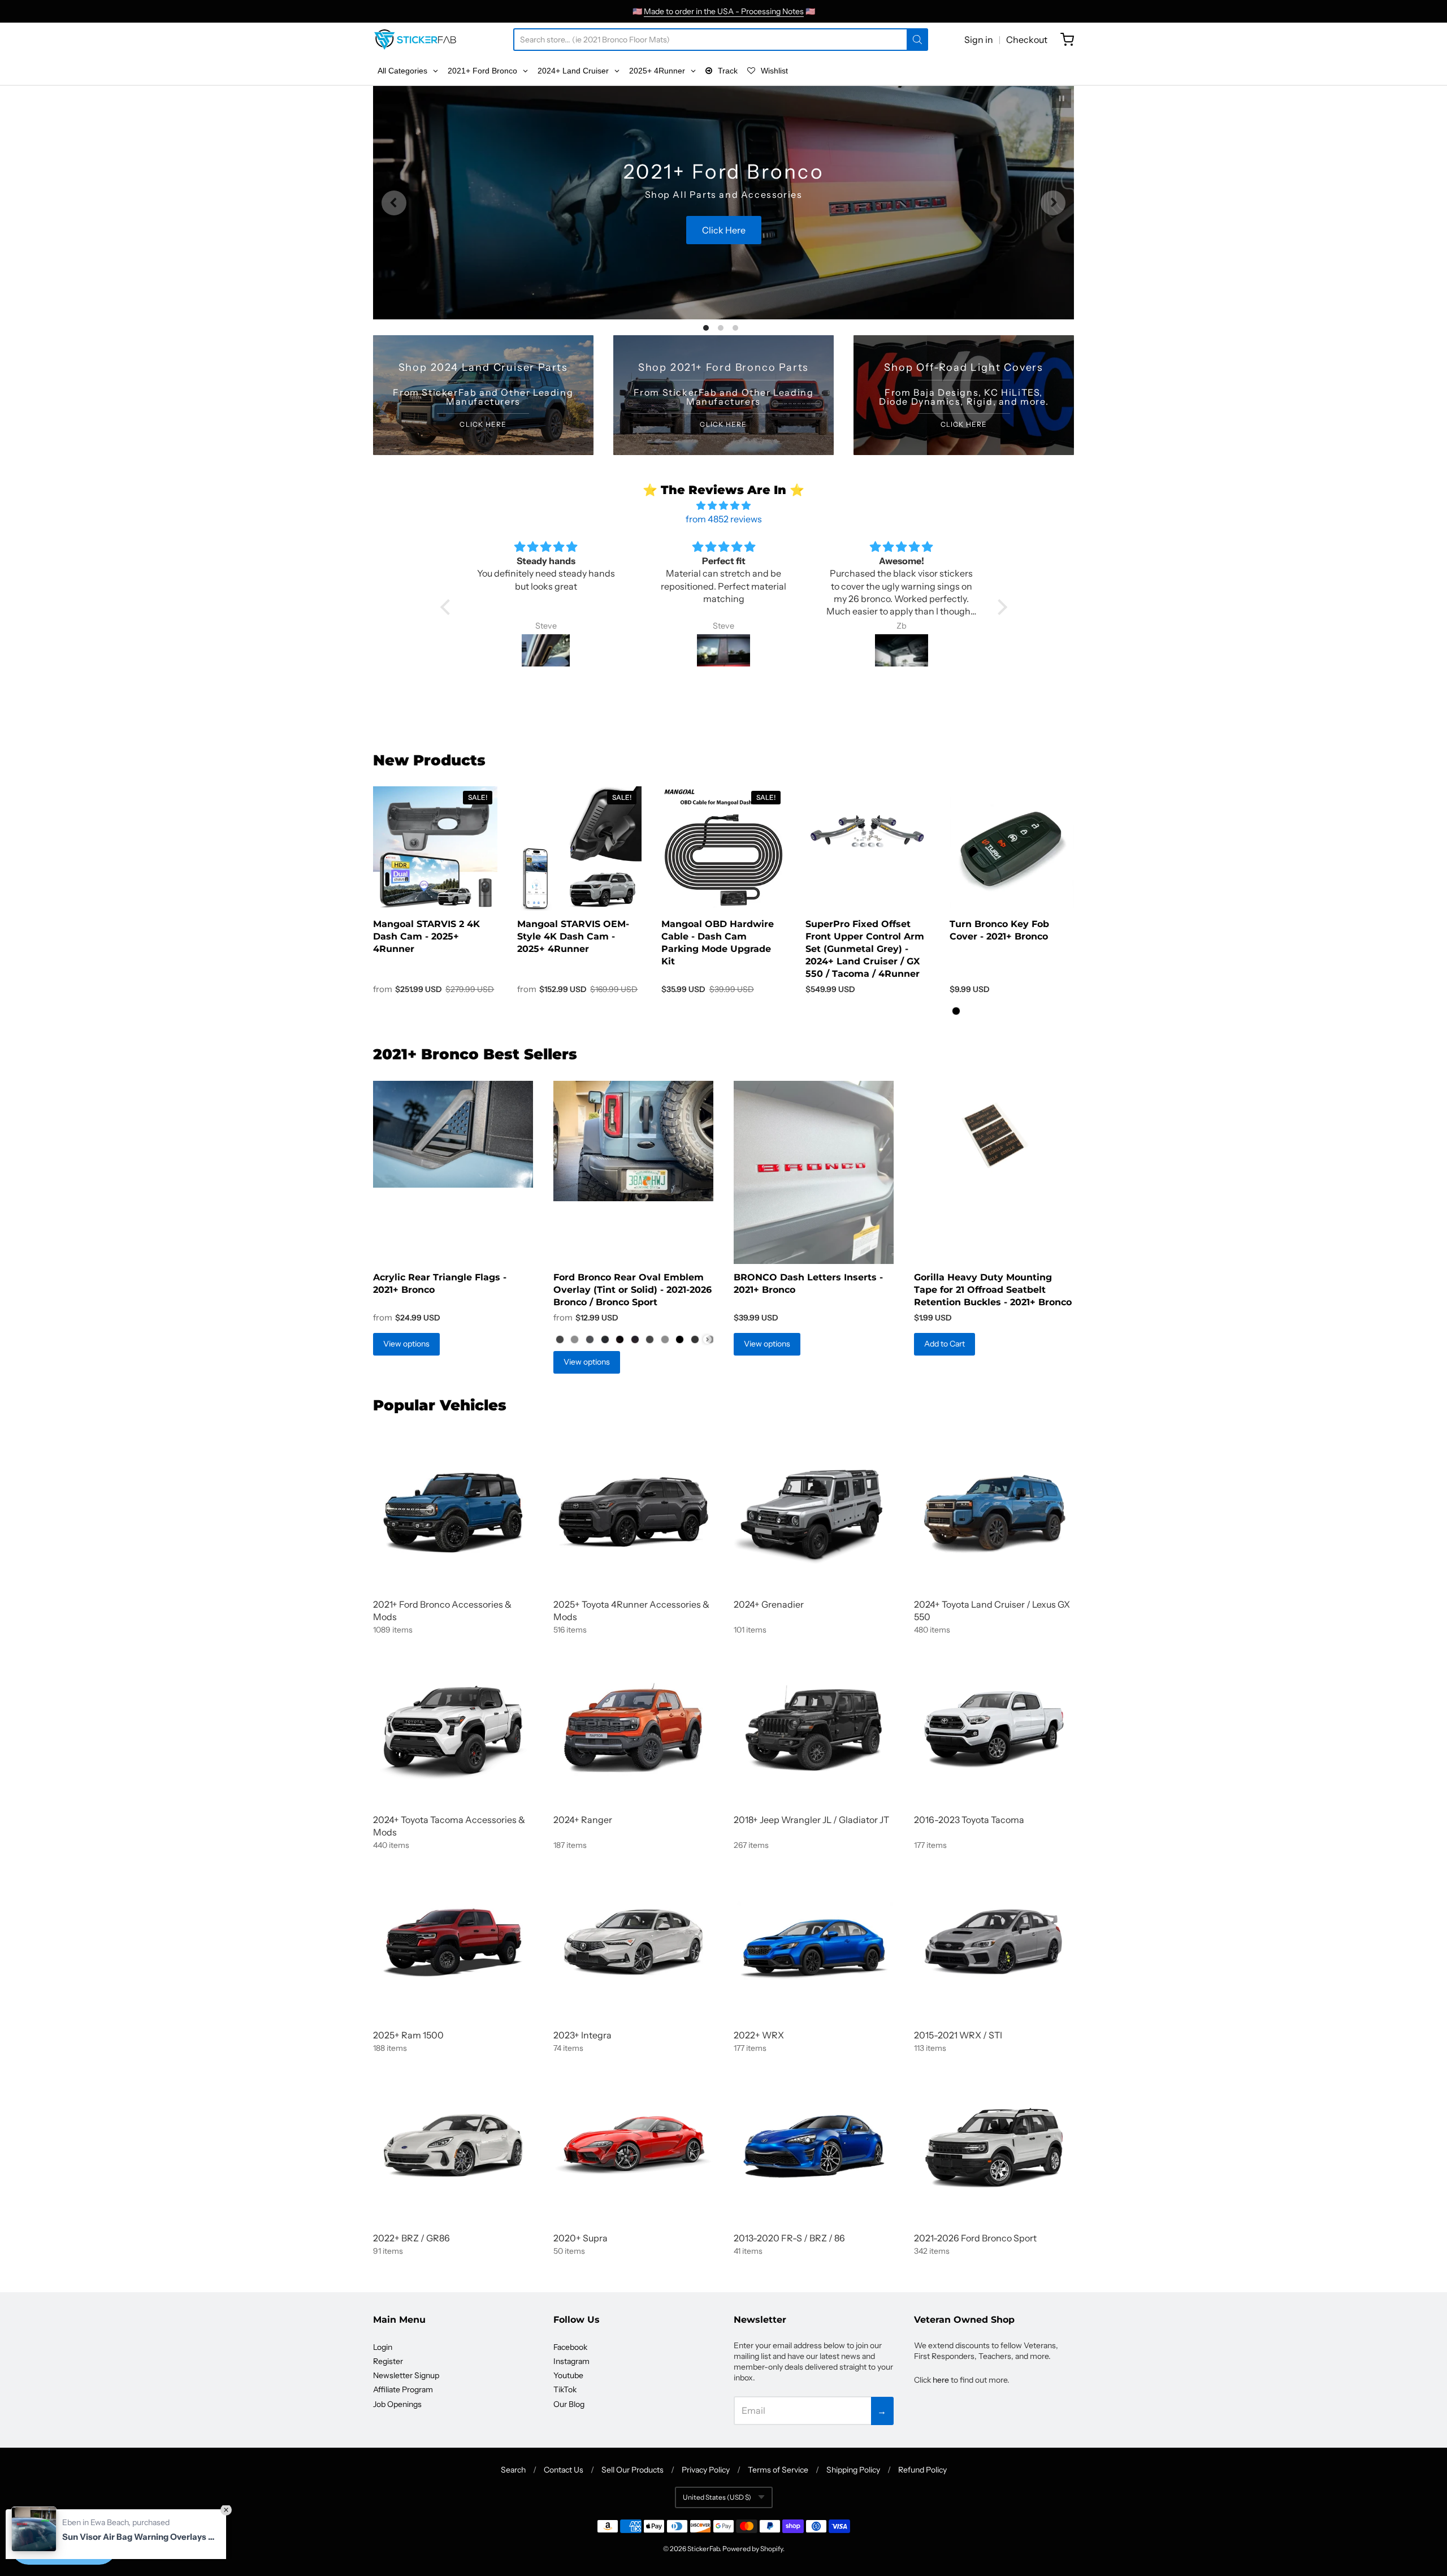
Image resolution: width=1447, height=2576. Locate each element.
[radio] (956, 1011)
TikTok (565, 2389)
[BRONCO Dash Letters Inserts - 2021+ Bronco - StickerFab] (814, 1172)
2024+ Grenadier (769, 1604)
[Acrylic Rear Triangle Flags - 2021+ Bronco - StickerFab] (453, 1134)
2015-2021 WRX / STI (958, 2035)
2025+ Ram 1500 (408, 2035)
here (941, 2380)
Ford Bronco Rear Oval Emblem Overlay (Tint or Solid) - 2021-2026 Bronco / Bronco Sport (632, 1290)
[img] (724, 505)
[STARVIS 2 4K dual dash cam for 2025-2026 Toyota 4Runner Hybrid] (435, 849)
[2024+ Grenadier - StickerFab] (814, 1512)
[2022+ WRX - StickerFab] (814, 1943)
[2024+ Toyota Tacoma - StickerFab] (453, 1727)
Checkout (1027, 40)
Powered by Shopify (753, 2549)
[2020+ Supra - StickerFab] (633, 2146)
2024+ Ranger (583, 1820)
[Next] (1053, 203)
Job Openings (397, 2404)
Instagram (571, 2361)
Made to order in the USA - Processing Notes (724, 11)
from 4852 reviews (724, 519)
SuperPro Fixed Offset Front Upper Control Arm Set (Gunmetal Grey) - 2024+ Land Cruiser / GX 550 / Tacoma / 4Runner (865, 949)
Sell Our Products (632, 2470)
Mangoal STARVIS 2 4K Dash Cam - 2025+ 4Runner (426, 937)
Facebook (570, 2347)
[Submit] (917, 40)
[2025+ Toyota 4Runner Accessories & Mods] (633, 1512)
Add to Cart (945, 1344)
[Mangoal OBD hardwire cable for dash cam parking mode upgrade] (723, 849)
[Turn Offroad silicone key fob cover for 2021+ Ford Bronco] (1012, 849)
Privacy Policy (706, 2470)
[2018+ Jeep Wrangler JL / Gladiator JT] (814, 1727)
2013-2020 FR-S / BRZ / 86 (789, 2238)
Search (513, 2470)
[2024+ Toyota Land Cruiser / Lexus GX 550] (994, 1512)
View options (406, 1344)
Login (383, 2347)
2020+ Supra (580, 2238)
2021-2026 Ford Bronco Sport (975, 2238)
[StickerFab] (415, 40)
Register (388, 2361)
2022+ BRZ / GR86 (411, 2238)
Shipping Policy (853, 2470)
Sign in (979, 40)
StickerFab (703, 2549)
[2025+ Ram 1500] (453, 1943)
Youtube (568, 2375)
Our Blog (569, 2404)
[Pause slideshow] (1062, 98)
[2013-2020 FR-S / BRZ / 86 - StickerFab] (814, 2146)
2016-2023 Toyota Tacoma (969, 1820)
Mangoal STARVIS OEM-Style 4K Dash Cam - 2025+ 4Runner (573, 937)
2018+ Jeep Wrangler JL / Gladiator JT (811, 1820)
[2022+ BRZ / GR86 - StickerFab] (453, 2146)
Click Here (723, 252)
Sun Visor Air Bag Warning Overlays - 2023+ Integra (138, 2515)
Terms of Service (778, 2470)
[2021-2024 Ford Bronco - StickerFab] (453, 1512)
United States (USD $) (717, 2497)
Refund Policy (922, 2470)
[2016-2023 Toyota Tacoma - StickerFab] (994, 1727)
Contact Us (564, 2470)
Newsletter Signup (406, 2375)
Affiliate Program (403, 2389)
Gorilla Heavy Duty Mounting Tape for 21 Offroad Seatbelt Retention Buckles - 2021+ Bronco (993, 1290)
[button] (448, 607)
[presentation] (707, 1339)
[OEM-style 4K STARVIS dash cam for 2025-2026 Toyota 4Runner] (579, 849)
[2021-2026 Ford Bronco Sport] (994, 2146)
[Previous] (394, 203)
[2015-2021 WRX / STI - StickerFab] (994, 1943)
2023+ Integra (582, 2035)
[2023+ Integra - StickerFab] (633, 1943)
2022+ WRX (759, 2035)
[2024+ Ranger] (633, 1727)
